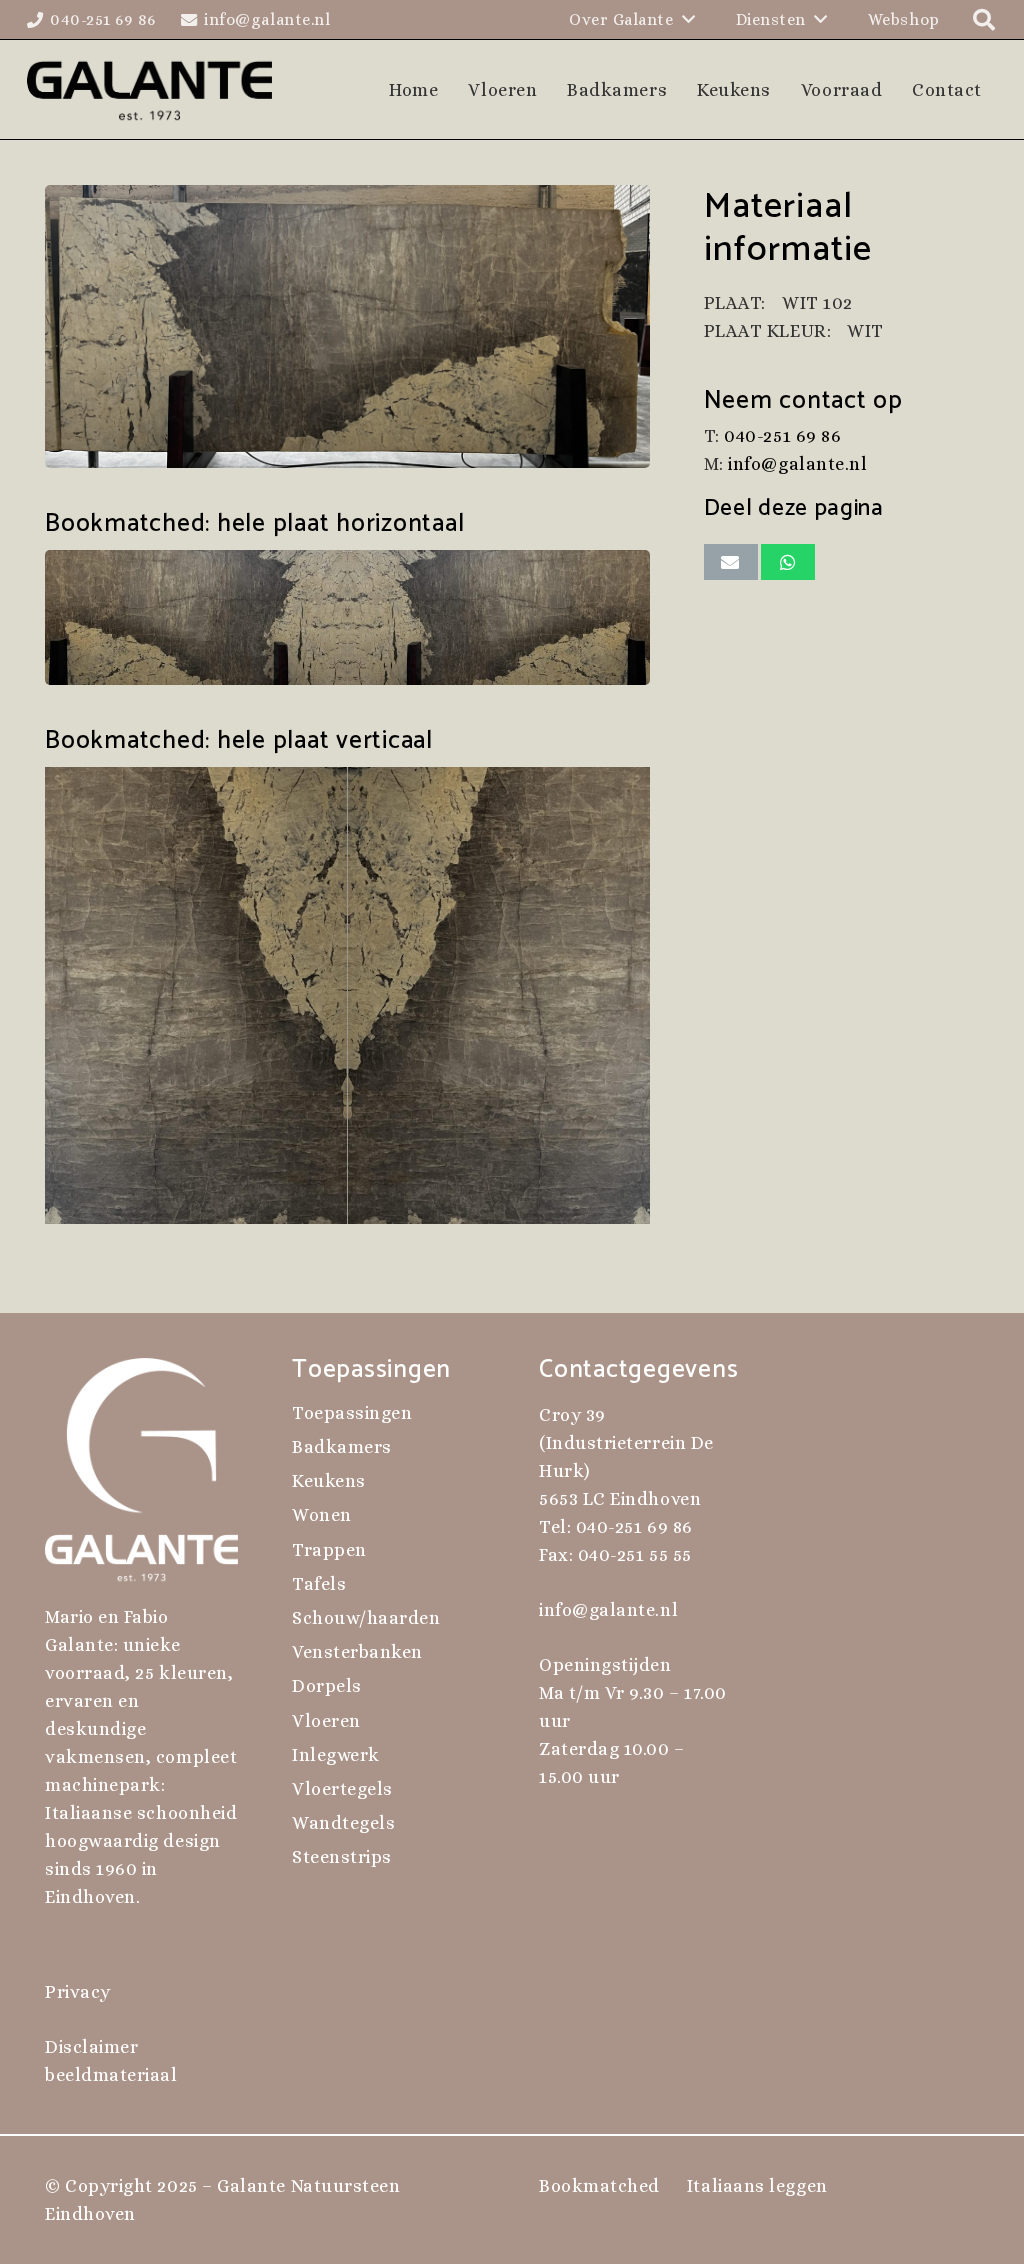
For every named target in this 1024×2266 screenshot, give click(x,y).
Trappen (329, 1550)
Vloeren (326, 1721)
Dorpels (327, 1686)
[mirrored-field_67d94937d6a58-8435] (347, 995)
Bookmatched (599, 2186)
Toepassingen (352, 1413)
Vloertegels (342, 1789)
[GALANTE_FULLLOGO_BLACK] (149, 90)
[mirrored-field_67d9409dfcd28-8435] (347, 617)
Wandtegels (343, 1823)
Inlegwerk (336, 1755)
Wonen (322, 1515)
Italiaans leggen (757, 2186)
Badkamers (342, 1447)
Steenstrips (342, 1857)
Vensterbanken (357, 1652)
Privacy (78, 1992)
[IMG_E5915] (347, 326)
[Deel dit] (788, 562)
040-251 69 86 (782, 436)
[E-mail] (731, 562)
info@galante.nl (797, 464)
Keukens (329, 1481)
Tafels (319, 1584)
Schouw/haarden (366, 1618)
